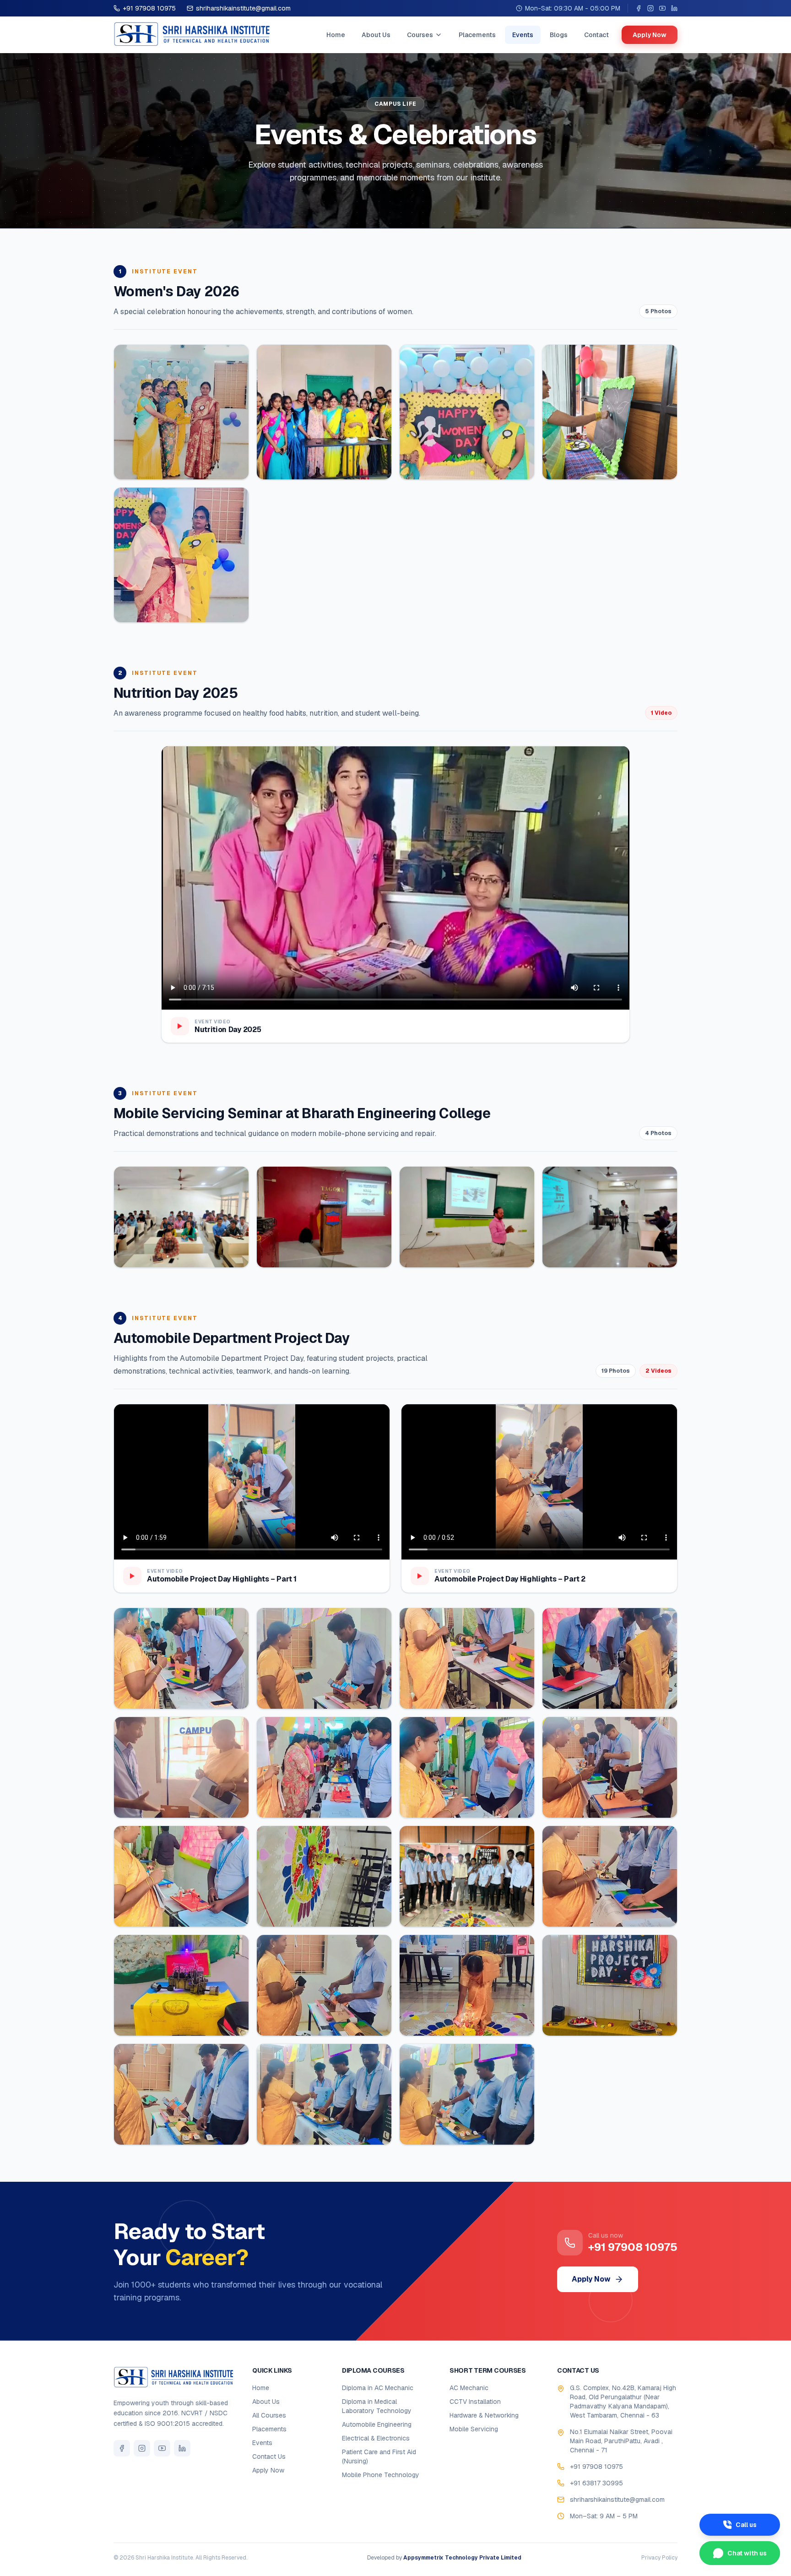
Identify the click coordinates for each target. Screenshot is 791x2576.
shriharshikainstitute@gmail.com (243, 8)
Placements (477, 35)
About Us (376, 35)
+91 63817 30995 (596, 2483)
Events (523, 35)
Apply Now (650, 35)
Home (336, 35)
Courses (420, 35)
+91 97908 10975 (149, 8)
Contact (596, 35)
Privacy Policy (659, 2558)
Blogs (559, 35)
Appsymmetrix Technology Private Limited (462, 2558)
